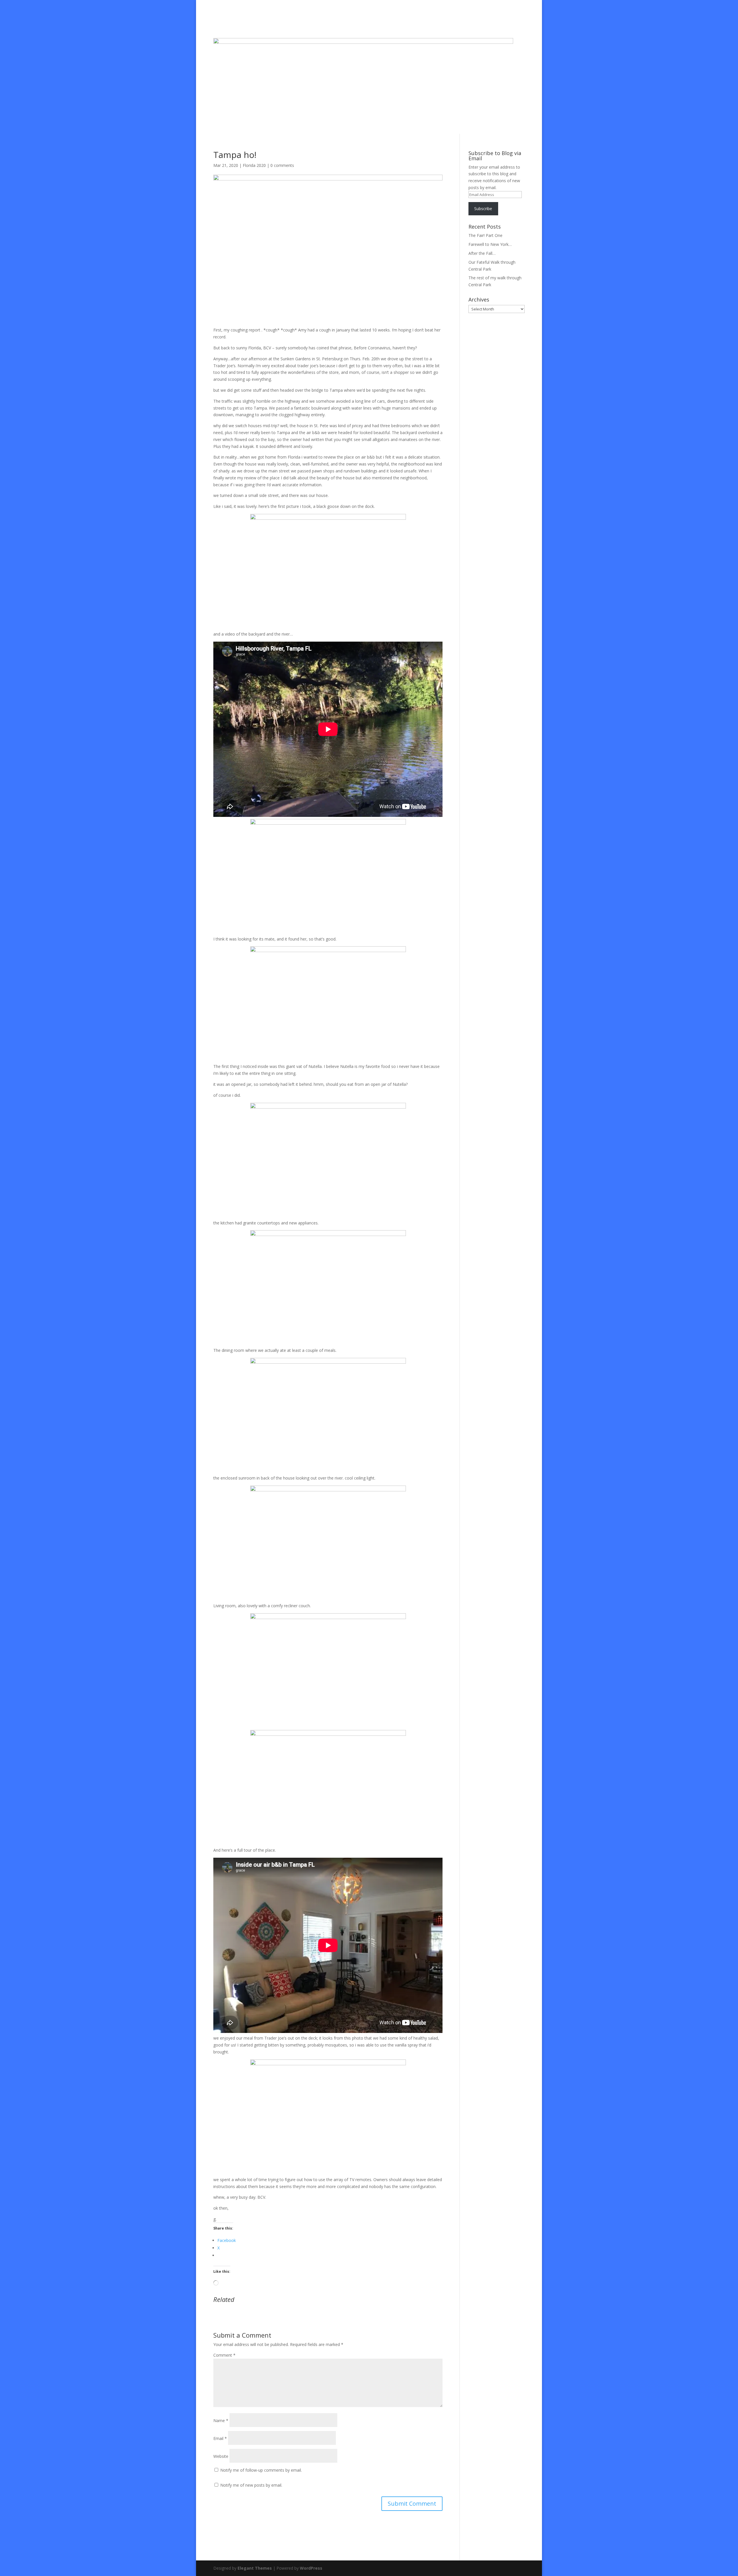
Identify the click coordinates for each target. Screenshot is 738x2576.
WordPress (311, 2568)
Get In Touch (446, 25)
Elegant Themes (255, 2568)
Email (220, 2438)
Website (221, 2456)
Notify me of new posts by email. (251, 2485)
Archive (421, 25)
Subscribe (483, 209)
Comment (224, 2355)
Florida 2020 (254, 165)
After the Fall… (482, 253)
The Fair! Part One (485, 235)
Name (221, 2420)
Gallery (401, 25)
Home (286, 25)
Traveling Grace (337, 25)
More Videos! (376, 25)
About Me (307, 25)
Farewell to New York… (490, 244)
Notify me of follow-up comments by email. (261, 2470)
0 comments (282, 165)
